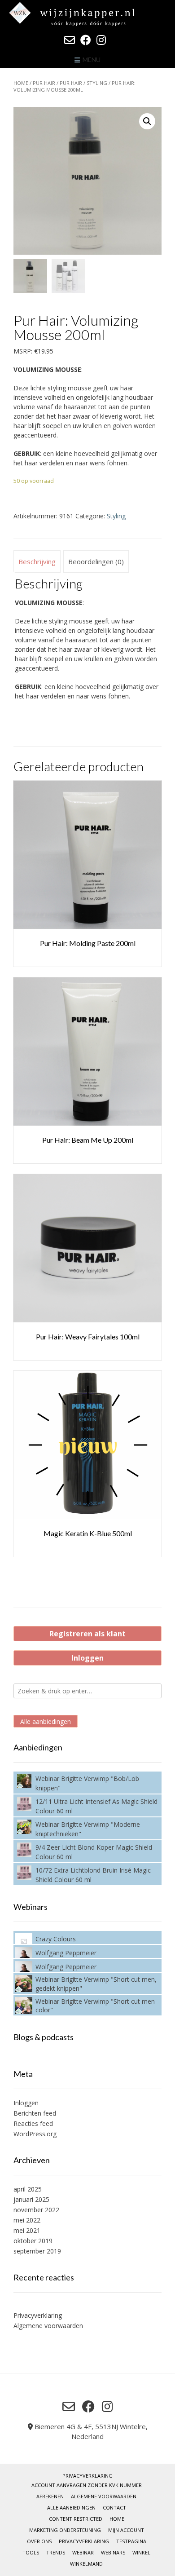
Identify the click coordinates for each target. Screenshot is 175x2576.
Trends (56, 2552)
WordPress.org (35, 2134)
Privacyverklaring (38, 2315)
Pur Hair (44, 83)
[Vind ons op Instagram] (101, 40)
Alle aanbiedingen (46, 1721)
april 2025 (28, 2189)
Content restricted (76, 2519)
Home (21, 83)
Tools (31, 2552)
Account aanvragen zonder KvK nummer (87, 2485)
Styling (97, 83)
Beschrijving (37, 561)
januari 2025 (31, 2199)
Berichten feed (35, 2113)
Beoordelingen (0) (96, 561)
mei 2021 (27, 2230)
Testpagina (131, 2541)
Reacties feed (33, 2123)
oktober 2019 (33, 2241)
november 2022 (36, 2210)
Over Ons (39, 2541)
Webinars (113, 2552)
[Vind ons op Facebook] (86, 40)
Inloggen (87, 1658)
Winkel (141, 2552)
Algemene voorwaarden (48, 2326)
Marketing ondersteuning (65, 2530)
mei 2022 (27, 2220)
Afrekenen (50, 2496)
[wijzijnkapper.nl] (87, 14)
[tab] (37, 561)
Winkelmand (86, 2564)
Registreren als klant (87, 1634)
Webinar (83, 2552)
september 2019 (37, 2251)
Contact (114, 2508)
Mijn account (126, 2530)
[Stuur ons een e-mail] (70, 40)
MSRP (22, 351)
